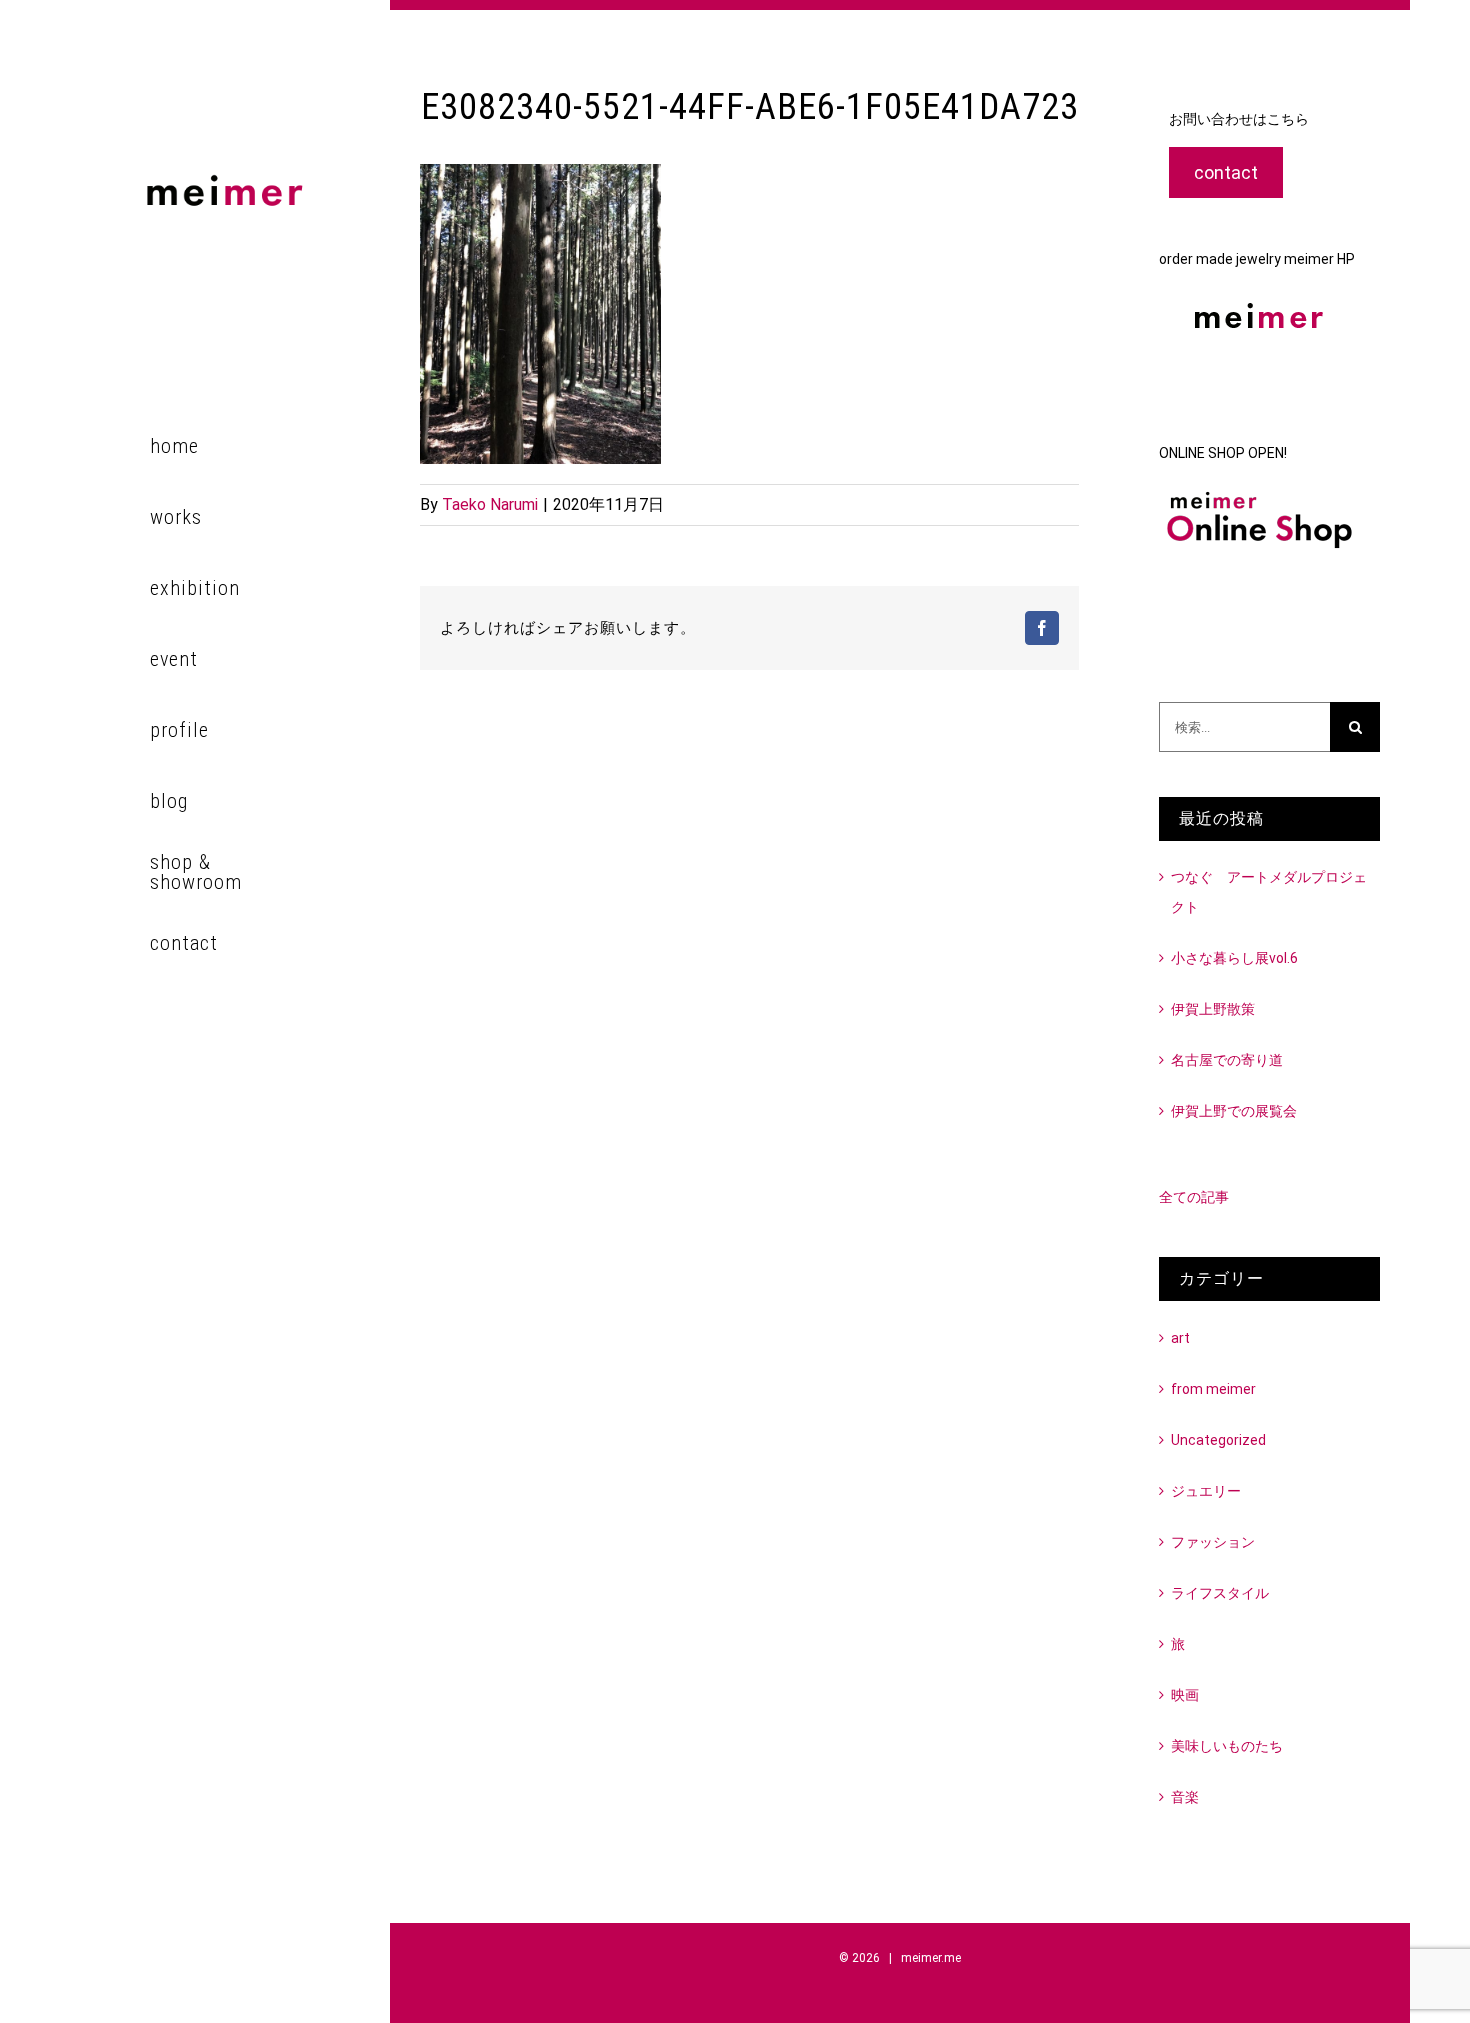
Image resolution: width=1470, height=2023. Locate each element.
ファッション (1213, 1542)
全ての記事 (1194, 1197)
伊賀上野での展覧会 (1234, 1111)
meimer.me (931, 1958)
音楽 (1185, 1797)
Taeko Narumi (490, 504)
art (1180, 1338)
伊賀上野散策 (1213, 1009)
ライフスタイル (1220, 1593)
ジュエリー (1206, 1491)
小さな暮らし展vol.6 (1234, 958)
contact (1226, 172)
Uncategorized (1218, 1440)
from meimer (1213, 1389)
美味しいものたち (1227, 1746)
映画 (1185, 1695)
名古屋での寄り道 (1227, 1060)
